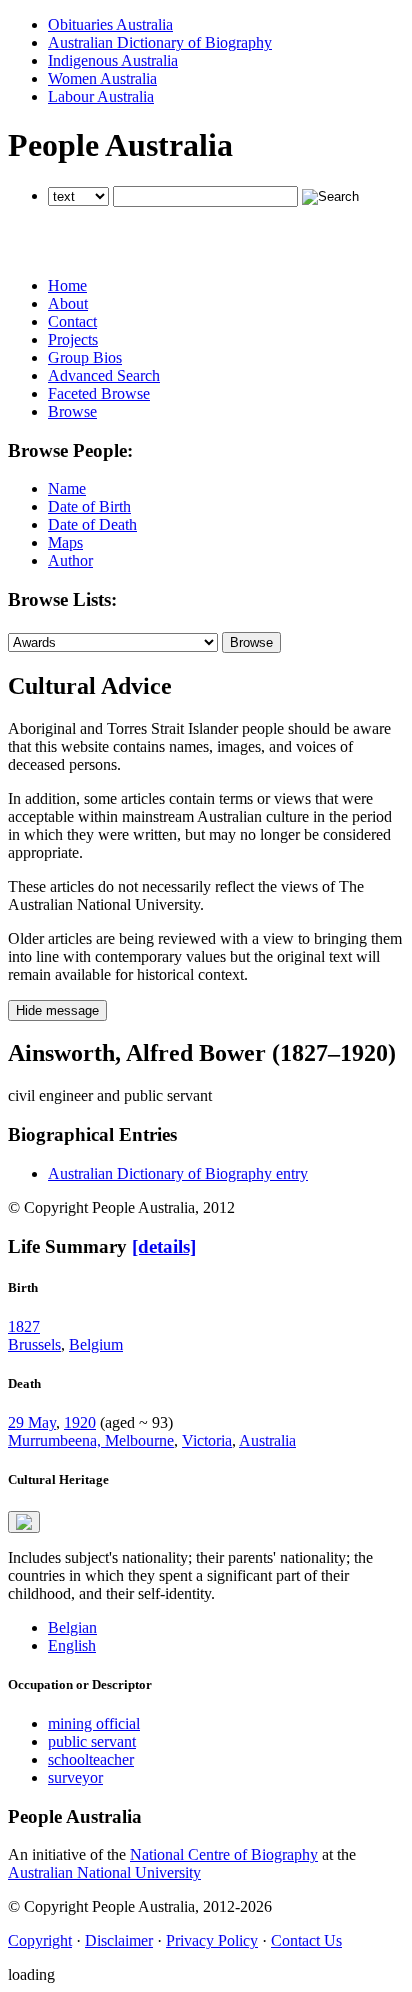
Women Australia (102, 78)
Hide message (57, 1010)
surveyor (75, 1777)
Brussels (34, 1344)
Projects (73, 339)
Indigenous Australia (113, 60)
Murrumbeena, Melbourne (91, 1440)
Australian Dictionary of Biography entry (178, 1173)
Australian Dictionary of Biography (160, 42)
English (72, 1645)
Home (67, 285)
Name (67, 488)
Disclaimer (119, 1940)
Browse (72, 411)
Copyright (40, 1940)
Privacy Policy (212, 1940)
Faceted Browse (99, 393)
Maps (65, 542)
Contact (72, 321)
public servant (92, 1741)
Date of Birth (89, 506)
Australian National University (104, 1872)
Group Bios (85, 357)
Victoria (207, 1440)
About (68, 303)
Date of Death (92, 524)
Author (70, 560)
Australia (267, 1440)
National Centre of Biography (224, 1854)
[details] (164, 1246)
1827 (24, 1326)
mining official (94, 1723)
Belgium (96, 1344)
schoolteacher (91, 1759)
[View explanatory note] (24, 1522)
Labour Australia (101, 96)
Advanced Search (104, 375)
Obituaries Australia (110, 24)
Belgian (72, 1627)
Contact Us (306, 1940)
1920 (80, 1422)
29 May (32, 1422)
